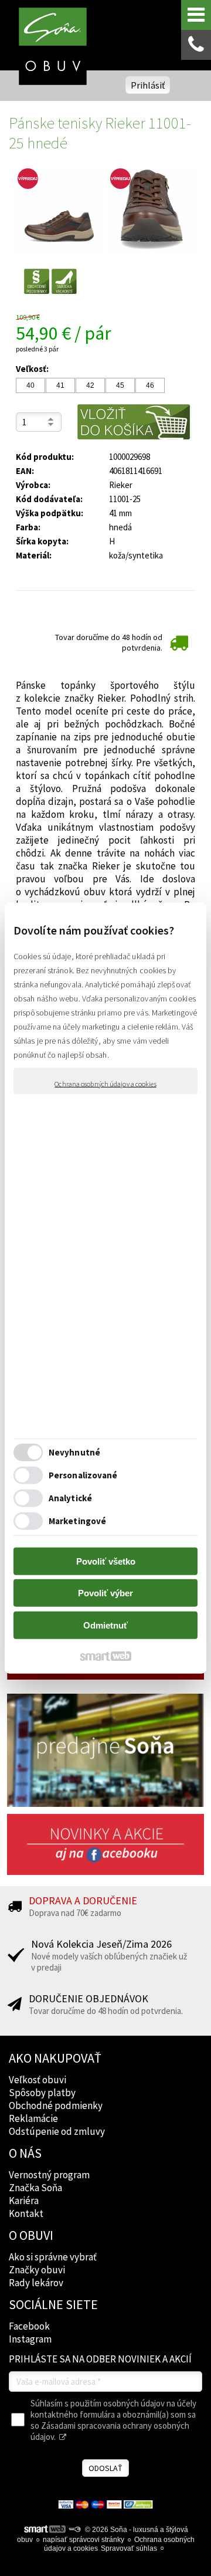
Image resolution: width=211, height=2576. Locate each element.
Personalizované (83, 1475)
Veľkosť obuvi (38, 2080)
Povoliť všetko (106, 1561)
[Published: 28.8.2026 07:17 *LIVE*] (74, 2530)
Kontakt (26, 2213)
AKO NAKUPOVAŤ (55, 2058)
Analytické (70, 1498)
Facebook (29, 2326)
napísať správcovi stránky (84, 2540)
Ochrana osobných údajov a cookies (105, 1083)
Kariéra (24, 2201)
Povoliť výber (105, 1593)
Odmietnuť (105, 1625)
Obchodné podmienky (56, 2106)
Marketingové (77, 1521)
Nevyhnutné (74, 1452)
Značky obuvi (37, 2270)
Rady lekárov (36, 2283)
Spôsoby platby (42, 2093)
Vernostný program (49, 2175)
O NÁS (25, 2153)
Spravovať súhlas (129, 2548)
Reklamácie (33, 2118)
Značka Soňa (35, 2188)
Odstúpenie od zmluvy (57, 2131)
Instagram (30, 2339)
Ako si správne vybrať (53, 2257)
